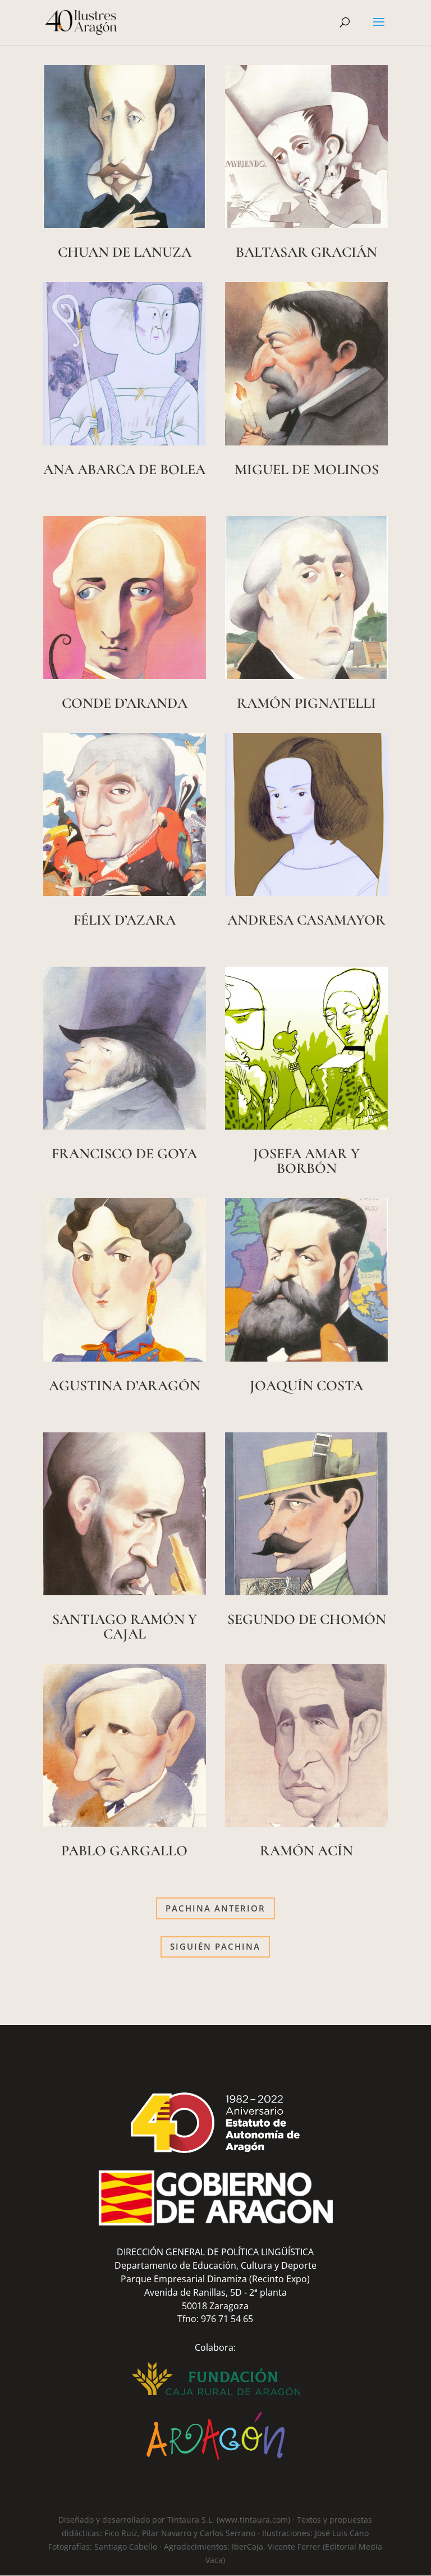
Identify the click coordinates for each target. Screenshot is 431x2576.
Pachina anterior (215, 1908)
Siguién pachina (215, 1946)
